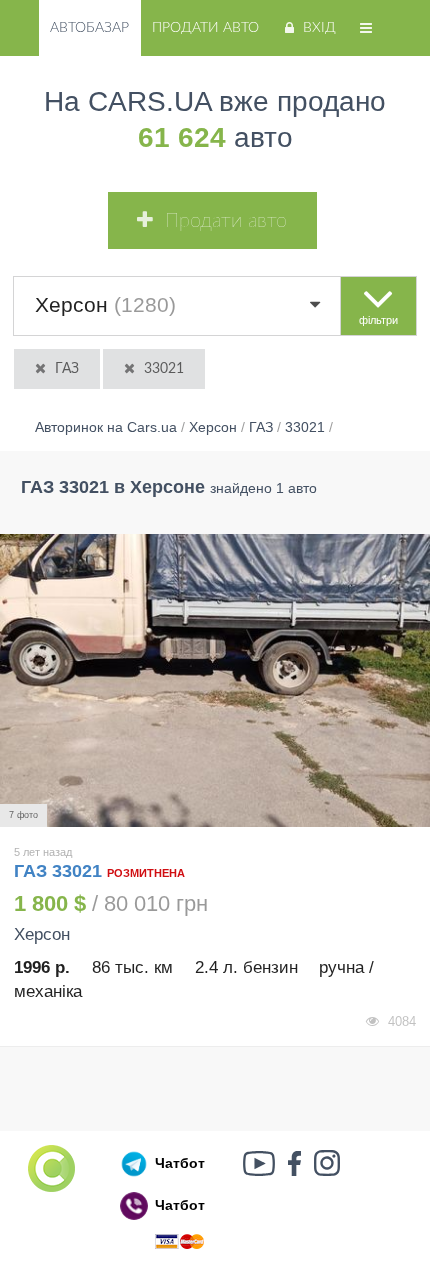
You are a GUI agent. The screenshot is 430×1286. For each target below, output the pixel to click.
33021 (164, 369)
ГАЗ (67, 369)
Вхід (319, 28)
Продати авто (205, 28)
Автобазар (89, 28)
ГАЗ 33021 (60, 871)
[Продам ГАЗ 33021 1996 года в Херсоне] (215, 680)
